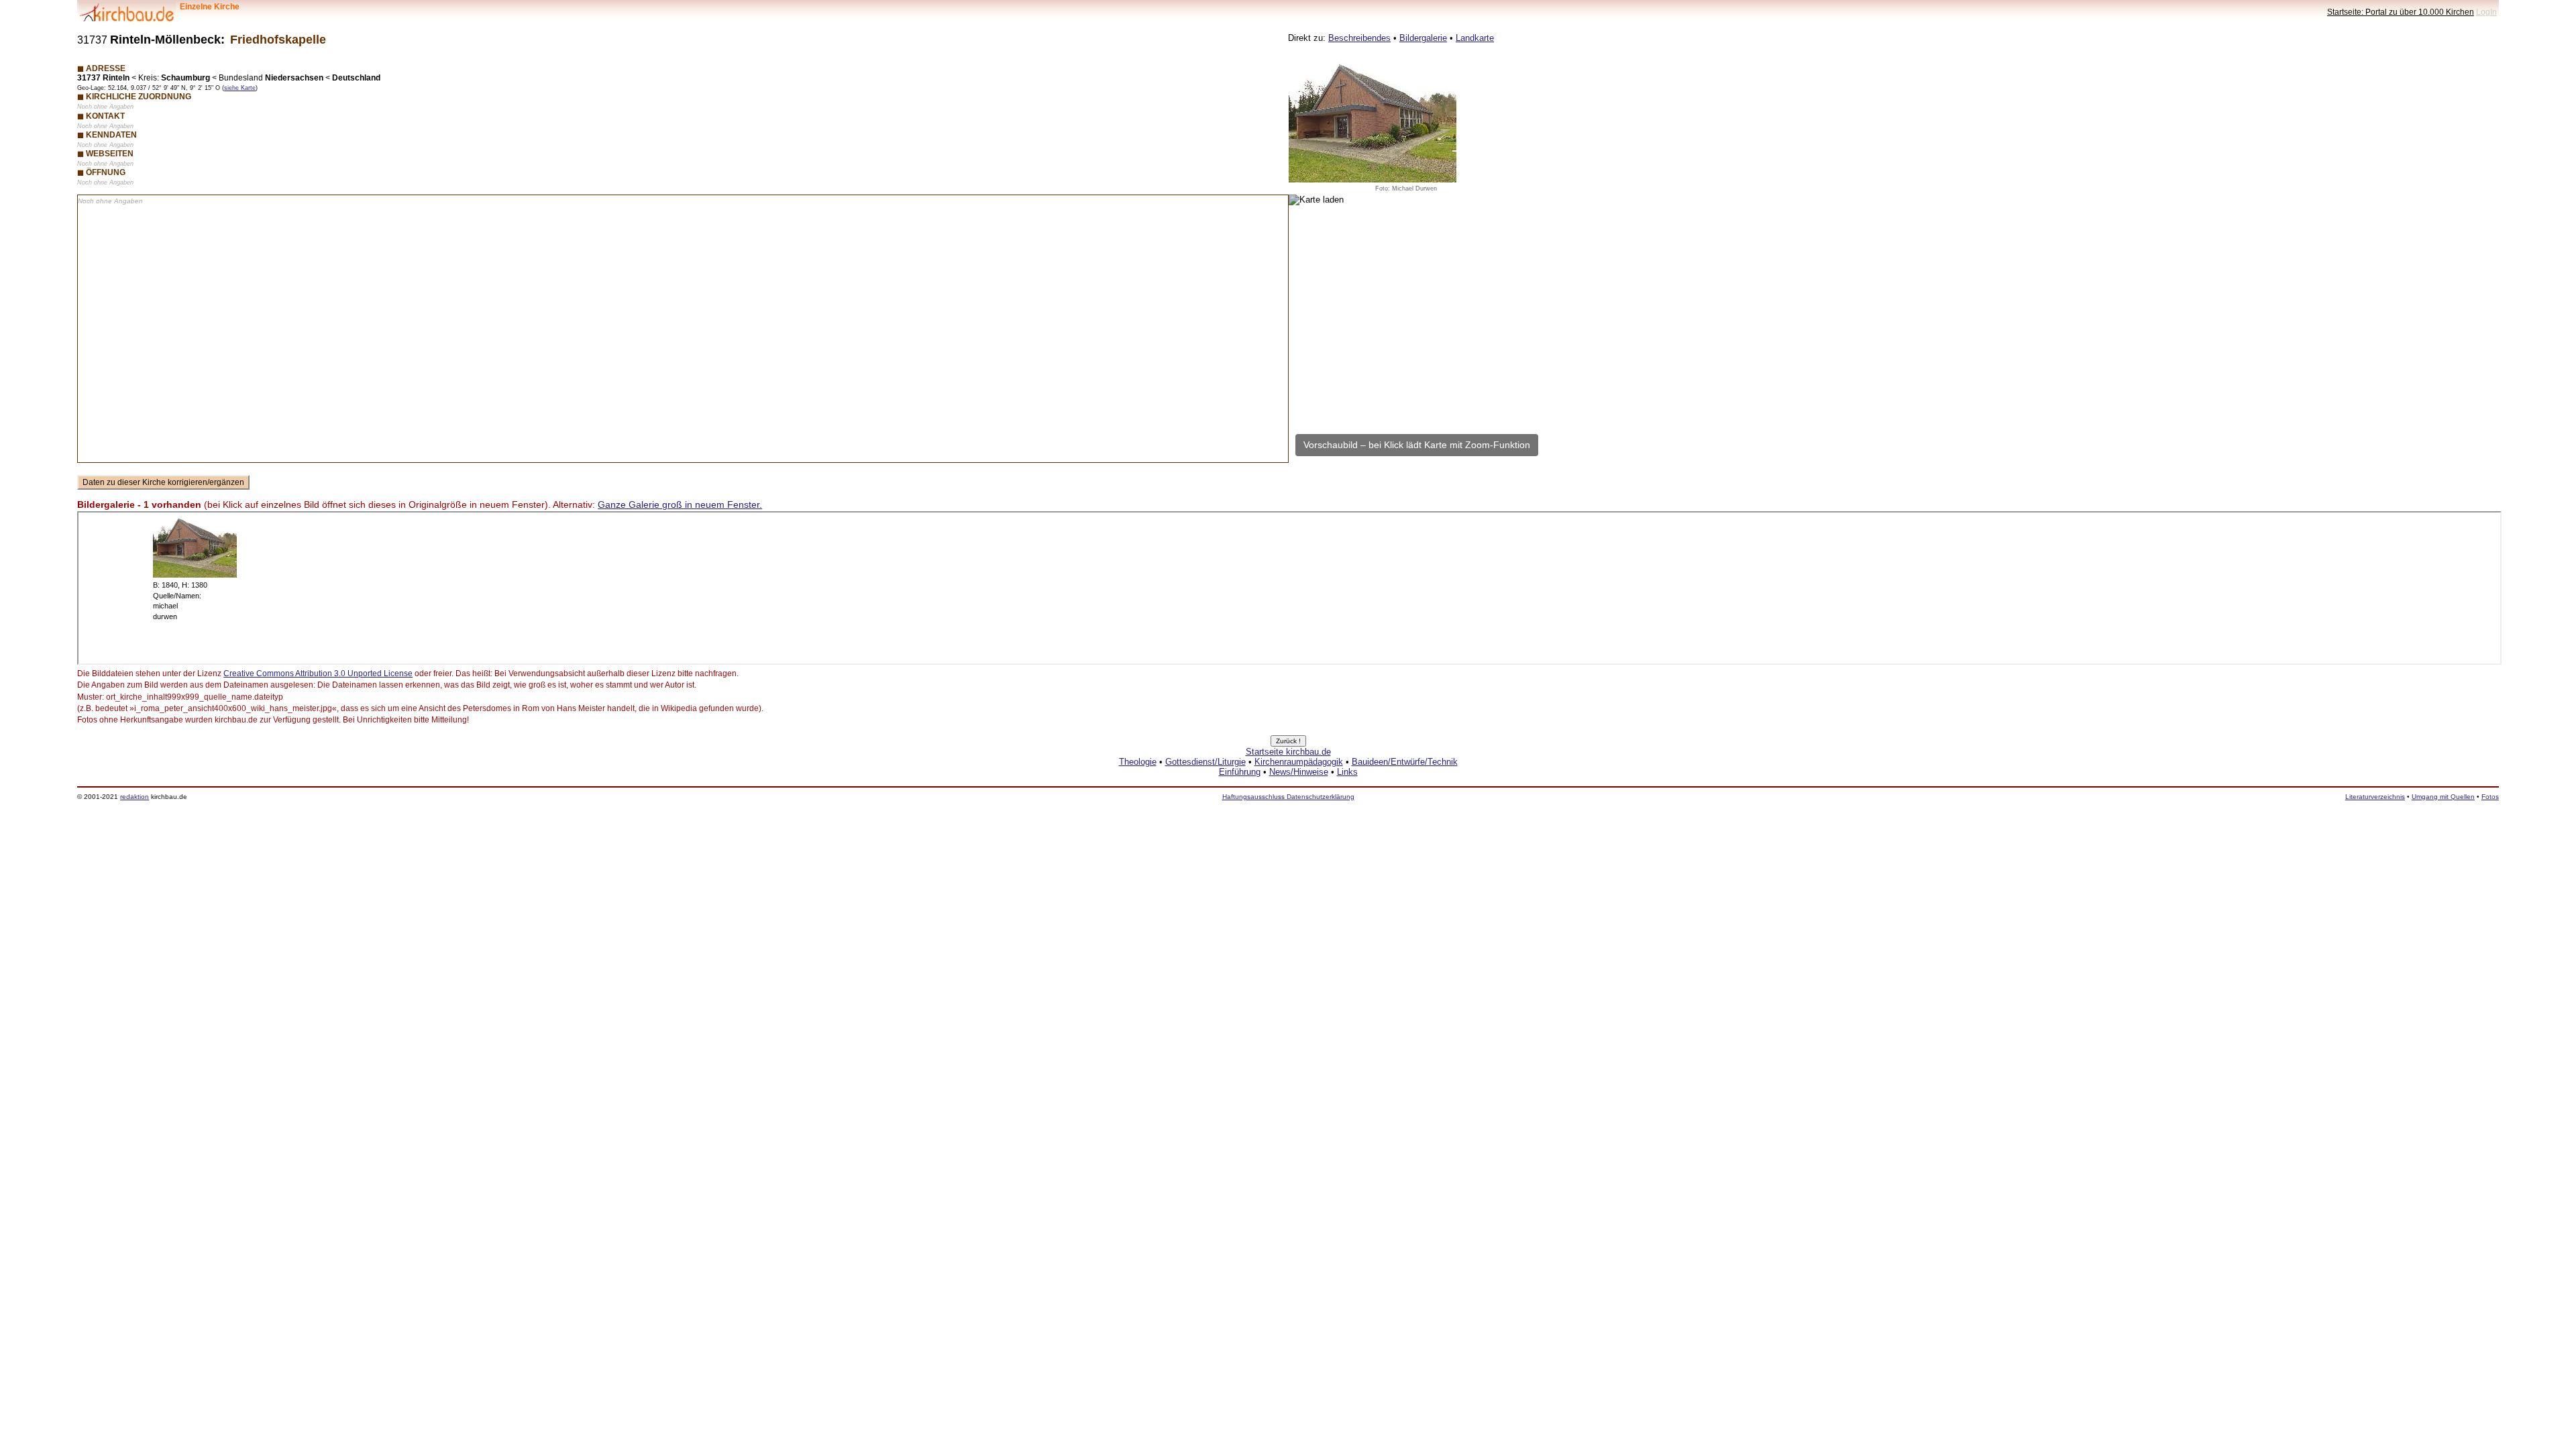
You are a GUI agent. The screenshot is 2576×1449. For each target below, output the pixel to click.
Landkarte (1475, 38)
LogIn (2486, 12)
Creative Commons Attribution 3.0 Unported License (318, 674)
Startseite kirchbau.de (1288, 752)
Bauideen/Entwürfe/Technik (1405, 762)
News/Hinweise (1299, 772)
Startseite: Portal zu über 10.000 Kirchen (2401, 12)
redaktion (135, 797)
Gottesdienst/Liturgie (1205, 762)
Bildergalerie (1423, 38)
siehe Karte (240, 88)
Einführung (1240, 772)
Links (1347, 772)
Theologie (1138, 762)
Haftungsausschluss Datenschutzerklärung (1288, 797)
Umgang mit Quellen (2443, 797)
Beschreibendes (1359, 38)
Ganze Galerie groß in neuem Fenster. (680, 504)
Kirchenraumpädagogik (1299, 762)
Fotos (2490, 797)
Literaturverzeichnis (2375, 797)
